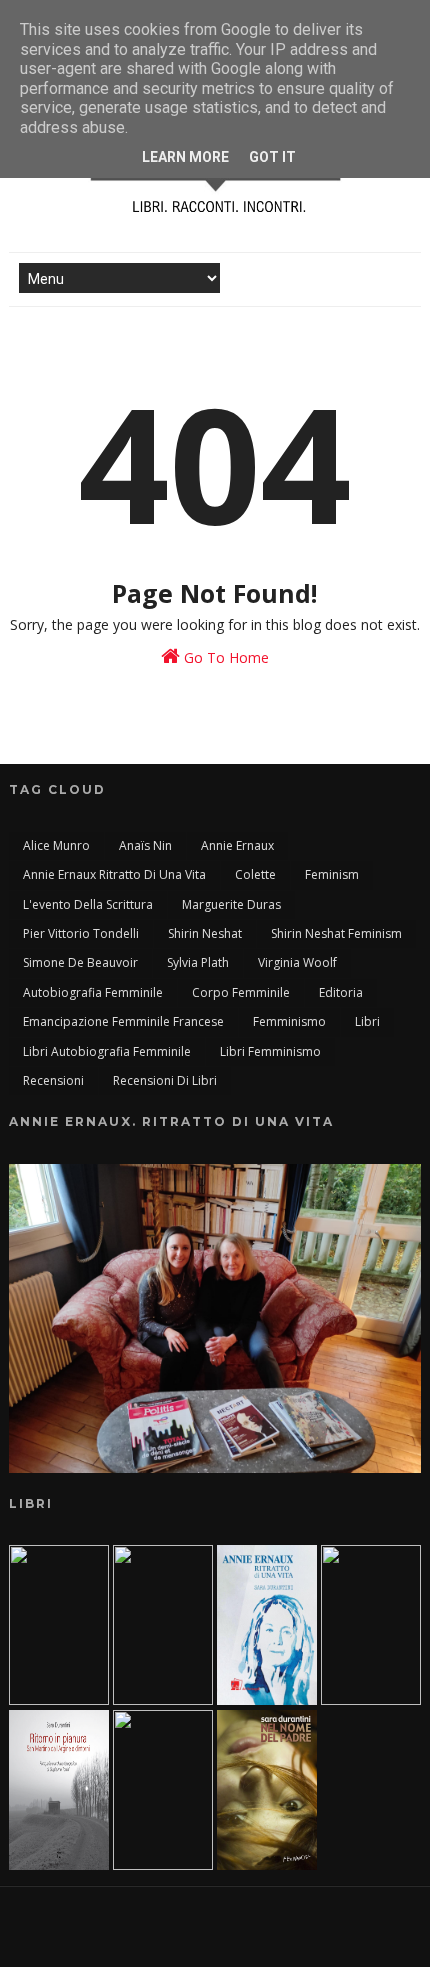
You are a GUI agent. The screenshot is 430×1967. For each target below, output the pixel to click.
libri (367, 1021)
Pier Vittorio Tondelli (81, 933)
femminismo (289, 1021)
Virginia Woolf (297, 962)
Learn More (185, 157)
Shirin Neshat (205, 933)
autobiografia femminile (93, 992)
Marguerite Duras (231, 904)
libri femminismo (270, 1051)
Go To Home (224, 657)
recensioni (53, 1080)
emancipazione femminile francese (123, 1021)
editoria (341, 992)
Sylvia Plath (198, 962)
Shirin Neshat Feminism (336, 933)
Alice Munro (56, 845)
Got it (272, 157)
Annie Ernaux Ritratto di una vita (114, 874)
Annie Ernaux (237, 845)
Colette (255, 874)
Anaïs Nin (145, 845)
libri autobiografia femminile (107, 1051)
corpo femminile (241, 992)
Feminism (332, 874)
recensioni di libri (165, 1080)
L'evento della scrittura (88, 904)
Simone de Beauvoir (80, 962)
